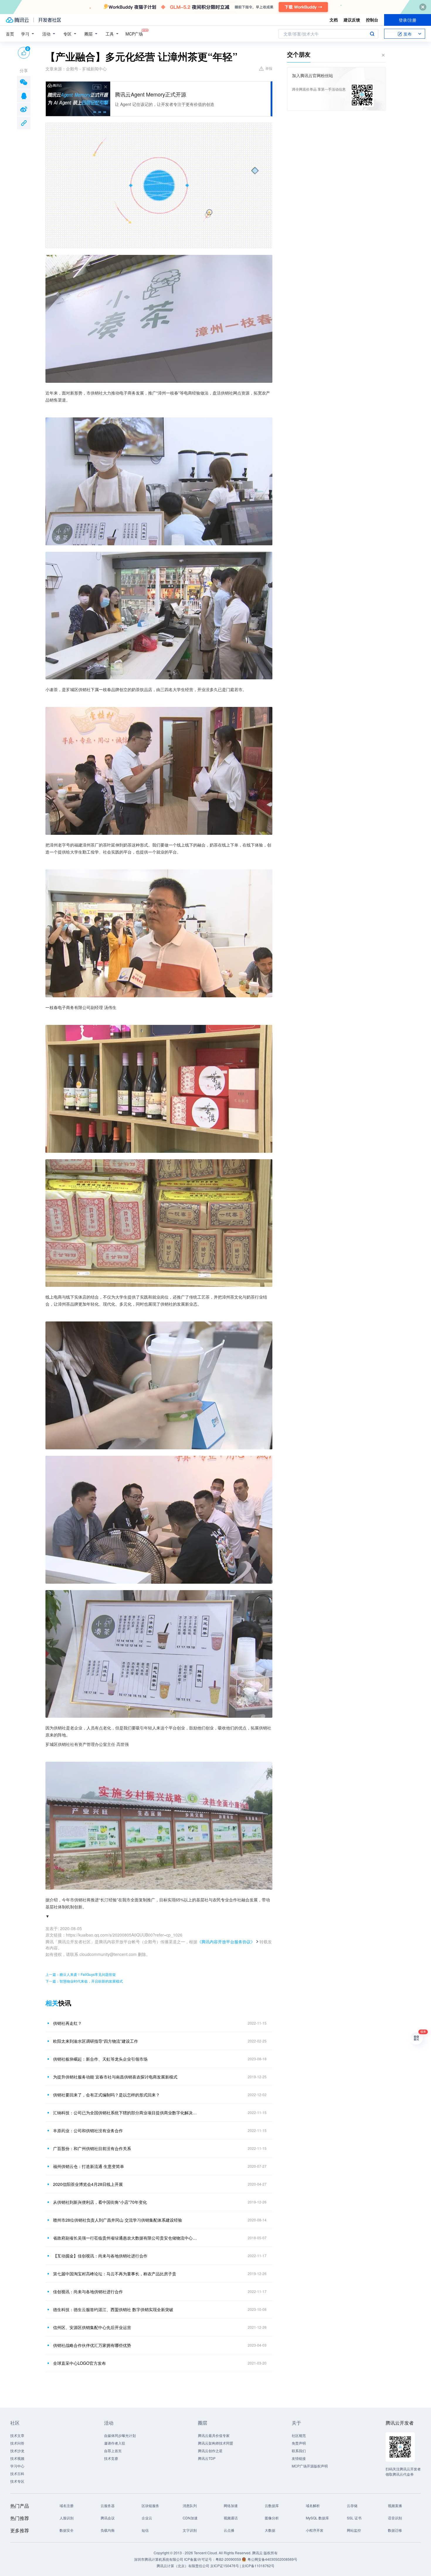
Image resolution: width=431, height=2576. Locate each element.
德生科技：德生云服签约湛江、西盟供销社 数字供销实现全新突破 (113, 2309)
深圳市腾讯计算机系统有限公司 (159, 2559)
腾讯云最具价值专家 (214, 2435)
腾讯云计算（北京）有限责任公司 (183, 2566)
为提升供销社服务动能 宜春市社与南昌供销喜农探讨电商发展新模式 (115, 2077)
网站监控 (354, 2530)
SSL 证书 (354, 2518)
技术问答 (17, 2443)
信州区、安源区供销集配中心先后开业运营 (92, 2327)
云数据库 (272, 2505)
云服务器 (108, 2505)
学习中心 (17, 2466)
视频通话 (231, 2518)
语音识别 (395, 2518)
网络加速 (231, 2505)
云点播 (229, 2530)
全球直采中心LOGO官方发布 (79, 2363)
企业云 (147, 2518)
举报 (269, 68)
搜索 (372, 34)
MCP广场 (134, 34)
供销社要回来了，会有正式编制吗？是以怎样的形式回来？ (106, 2095)
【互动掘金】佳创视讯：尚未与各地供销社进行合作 (100, 2256)
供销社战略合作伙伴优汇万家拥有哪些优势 (92, 2345)
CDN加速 (190, 2518)
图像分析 (272, 2518)
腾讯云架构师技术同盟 (215, 2443)
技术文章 (17, 2435)
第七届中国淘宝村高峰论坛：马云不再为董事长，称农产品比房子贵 (115, 2274)
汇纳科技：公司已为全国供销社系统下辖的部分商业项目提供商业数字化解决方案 (126, 2113)
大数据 (270, 2530)
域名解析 (313, 2505)
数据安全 (67, 2530)
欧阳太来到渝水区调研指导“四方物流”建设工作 (96, 2041)
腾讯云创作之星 (210, 2451)
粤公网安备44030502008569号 (272, 2559)
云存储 (352, 2505)
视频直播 (395, 2505)
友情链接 (299, 2458)
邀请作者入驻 (115, 2443)
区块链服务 (150, 2505)
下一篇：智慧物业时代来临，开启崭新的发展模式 (84, 1981)
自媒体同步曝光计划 (120, 2435)
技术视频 (17, 2458)
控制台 (372, 20)
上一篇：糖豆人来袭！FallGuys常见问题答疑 (81, 1974)
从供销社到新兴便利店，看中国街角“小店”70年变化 (100, 2202)
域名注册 (67, 2505)
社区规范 (299, 2435)
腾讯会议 (108, 2518)
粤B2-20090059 (229, 2559)
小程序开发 (315, 2530)
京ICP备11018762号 (258, 2566)
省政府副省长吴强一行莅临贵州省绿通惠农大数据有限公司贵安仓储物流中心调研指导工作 (126, 2238)
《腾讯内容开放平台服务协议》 (226, 1942)
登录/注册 (408, 20)
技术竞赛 (111, 2458)
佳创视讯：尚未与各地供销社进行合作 (88, 2291)
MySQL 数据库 (317, 2518)
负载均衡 (108, 2530)
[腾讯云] (17, 20)
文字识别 (190, 2530)
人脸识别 (67, 2518)
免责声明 (299, 2443)
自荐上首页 (113, 2451)
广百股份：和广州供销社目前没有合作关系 (92, 2148)
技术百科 (17, 2473)
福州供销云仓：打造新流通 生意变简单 (89, 2166)
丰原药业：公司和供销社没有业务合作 (88, 2130)
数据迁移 (395, 2530)
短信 (145, 2530)
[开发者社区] (50, 20)
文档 (334, 20)
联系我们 (299, 2451)
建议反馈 (352, 20)
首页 (10, 34)
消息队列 (190, 2505)
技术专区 (17, 2481)
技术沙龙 (17, 2451)
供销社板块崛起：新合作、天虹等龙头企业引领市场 (100, 2059)
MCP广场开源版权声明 (310, 2466)
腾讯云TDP (207, 2458)
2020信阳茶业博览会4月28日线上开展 (88, 2184)
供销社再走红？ (67, 2023)
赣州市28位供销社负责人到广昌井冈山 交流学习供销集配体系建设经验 (118, 2220)
